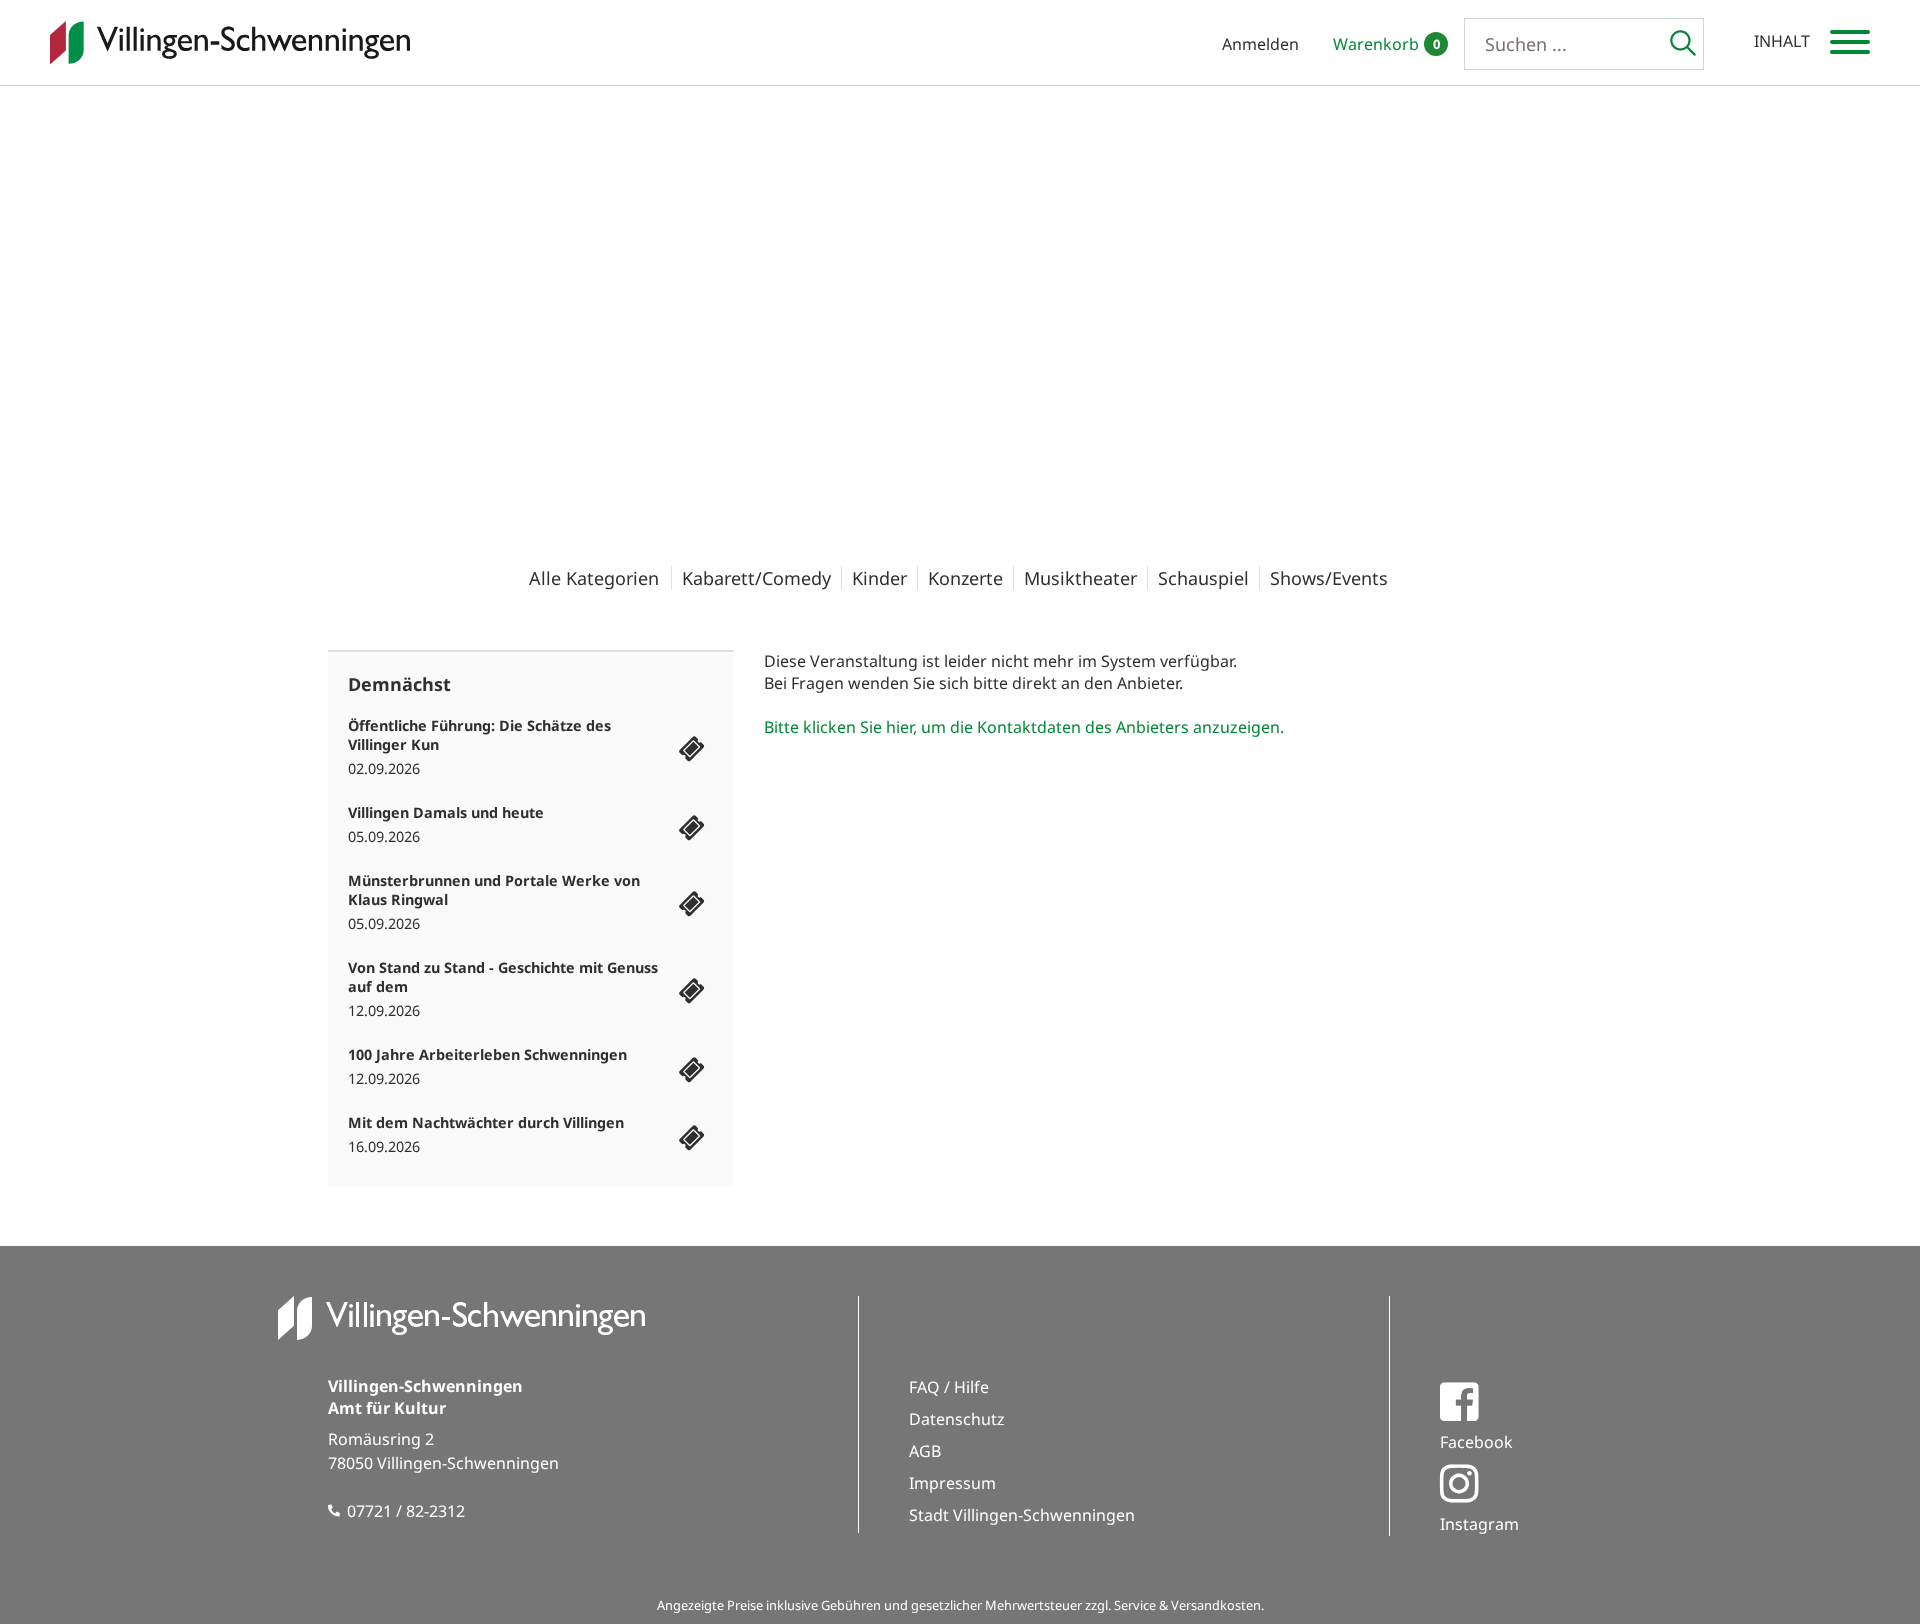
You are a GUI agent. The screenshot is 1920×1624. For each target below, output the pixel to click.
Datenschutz (957, 1419)
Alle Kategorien (594, 578)
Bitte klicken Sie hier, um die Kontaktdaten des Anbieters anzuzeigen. (1024, 727)
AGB (925, 1451)
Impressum (952, 1483)
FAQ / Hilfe (949, 1387)
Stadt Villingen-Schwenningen (1022, 1515)
